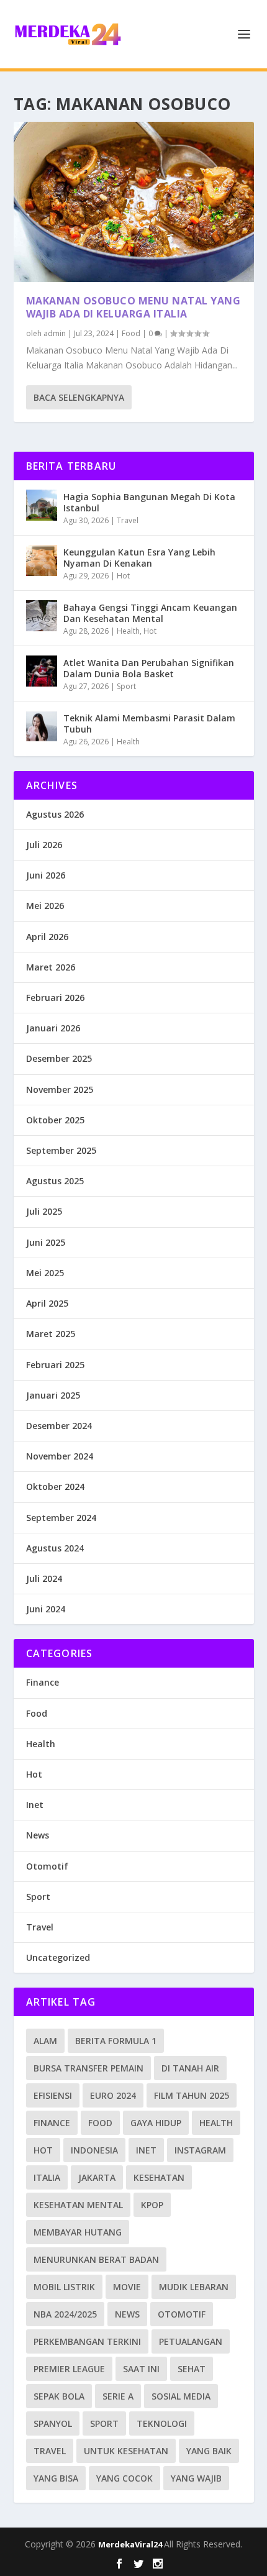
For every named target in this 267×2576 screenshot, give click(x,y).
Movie (127, 2287)
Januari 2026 (53, 1028)
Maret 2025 (51, 1334)
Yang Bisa (56, 2478)
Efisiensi (53, 2095)
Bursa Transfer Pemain (88, 2068)
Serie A (118, 2396)
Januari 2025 (53, 1395)
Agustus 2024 (55, 1548)
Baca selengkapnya (79, 397)
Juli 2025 (44, 1211)
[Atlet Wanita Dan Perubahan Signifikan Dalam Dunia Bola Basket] (42, 671)
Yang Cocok (124, 2478)
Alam (45, 2041)
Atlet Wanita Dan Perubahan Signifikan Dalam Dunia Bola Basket (149, 668)
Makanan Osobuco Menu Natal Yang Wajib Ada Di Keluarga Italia (133, 307)
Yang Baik (209, 2451)
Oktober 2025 (55, 1120)
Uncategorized (58, 1957)
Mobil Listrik (64, 2287)
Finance (43, 1682)
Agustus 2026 (55, 814)
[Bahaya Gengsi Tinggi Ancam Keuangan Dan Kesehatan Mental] (42, 616)
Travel (128, 520)
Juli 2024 (44, 1578)
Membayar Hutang (78, 2232)
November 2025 (60, 1089)
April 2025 (47, 1303)
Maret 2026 (51, 967)
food (100, 2123)
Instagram (200, 2150)
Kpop (152, 2205)
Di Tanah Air (190, 2068)
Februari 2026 (55, 998)
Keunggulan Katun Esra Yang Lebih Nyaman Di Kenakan (139, 558)
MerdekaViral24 (131, 2544)
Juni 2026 (46, 875)
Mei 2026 (45, 906)
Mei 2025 (45, 1273)
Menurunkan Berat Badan (96, 2259)
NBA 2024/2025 (65, 2314)
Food (131, 333)
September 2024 (61, 1518)
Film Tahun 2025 (192, 2095)
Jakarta (97, 2177)
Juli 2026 (44, 845)
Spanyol (53, 2423)
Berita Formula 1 (116, 2041)
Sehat (192, 2369)
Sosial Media (181, 2396)
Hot (123, 576)
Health (128, 631)
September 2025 (61, 1150)
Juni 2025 (46, 1242)
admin (55, 333)
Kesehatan (159, 2177)
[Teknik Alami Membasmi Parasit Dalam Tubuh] (42, 726)
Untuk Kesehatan (126, 2451)
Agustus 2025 (55, 1181)
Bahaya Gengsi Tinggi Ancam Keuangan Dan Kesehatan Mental (150, 613)
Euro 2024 (113, 2095)
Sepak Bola (59, 2396)
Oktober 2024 (55, 1487)
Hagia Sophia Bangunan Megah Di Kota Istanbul (149, 502)
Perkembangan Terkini (87, 2341)
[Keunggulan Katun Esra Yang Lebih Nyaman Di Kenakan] (42, 560)
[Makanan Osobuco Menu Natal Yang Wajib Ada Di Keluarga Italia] (134, 202)
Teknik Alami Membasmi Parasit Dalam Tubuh (149, 724)
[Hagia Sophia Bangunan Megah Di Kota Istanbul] (42, 505)
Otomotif (47, 1866)
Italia (47, 2177)
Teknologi (162, 2423)
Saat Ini (141, 2369)
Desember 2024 (59, 1426)
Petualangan (191, 2341)
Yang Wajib (196, 2478)
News (38, 1835)
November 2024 (60, 1456)
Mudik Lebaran (194, 2287)
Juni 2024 (46, 1609)
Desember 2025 (59, 1058)
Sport (126, 686)
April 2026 (47, 937)
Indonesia (94, 2150)
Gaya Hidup (156, 2123)
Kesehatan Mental (78, 2205)
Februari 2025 (55, 1365)
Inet (35, 1805)
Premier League (69, 2369)
